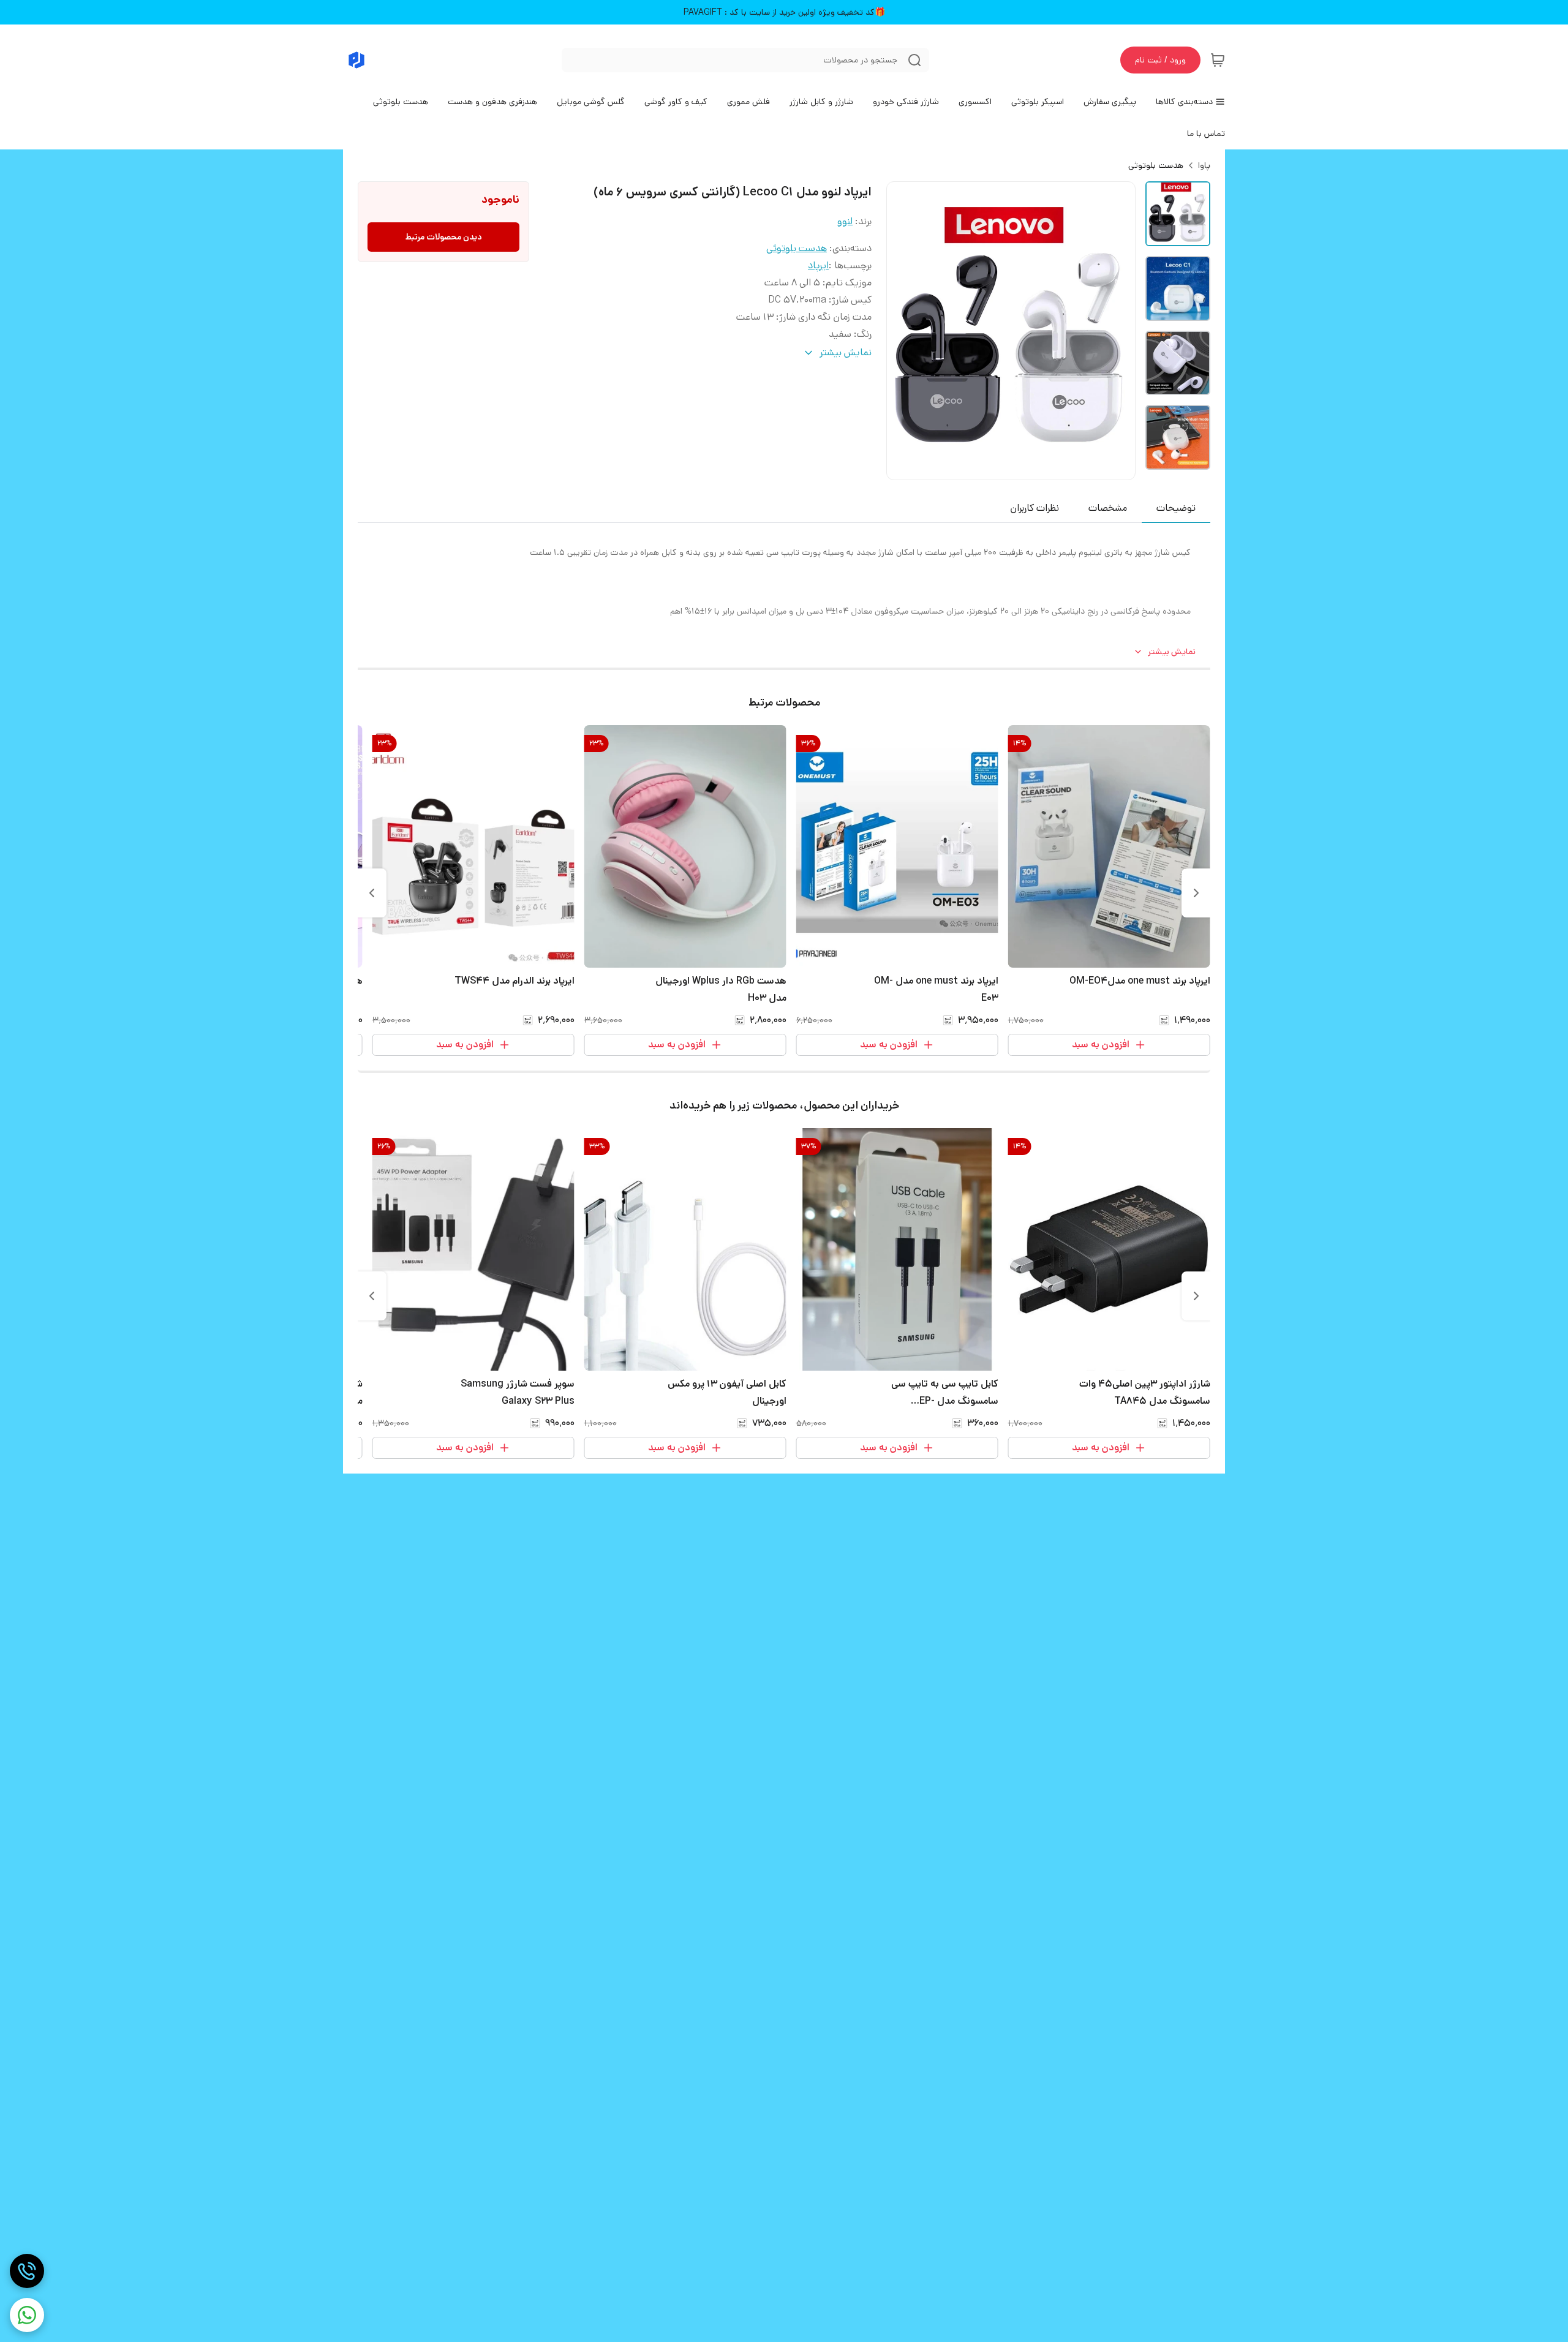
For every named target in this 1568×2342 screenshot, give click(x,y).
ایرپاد (818, 265)
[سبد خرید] (1218, 60)
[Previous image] (904, 331)
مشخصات (1108, 508)
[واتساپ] (27, 2315)
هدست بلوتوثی (1156, 165)
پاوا (1204, 165)
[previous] (1196, 893)
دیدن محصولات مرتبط (444, 237)
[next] (372, 893)
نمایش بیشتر (1172, 652)
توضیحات (1176, 508)
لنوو (845, 221)
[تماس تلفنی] (27, 2271)
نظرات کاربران (1035, 508)
